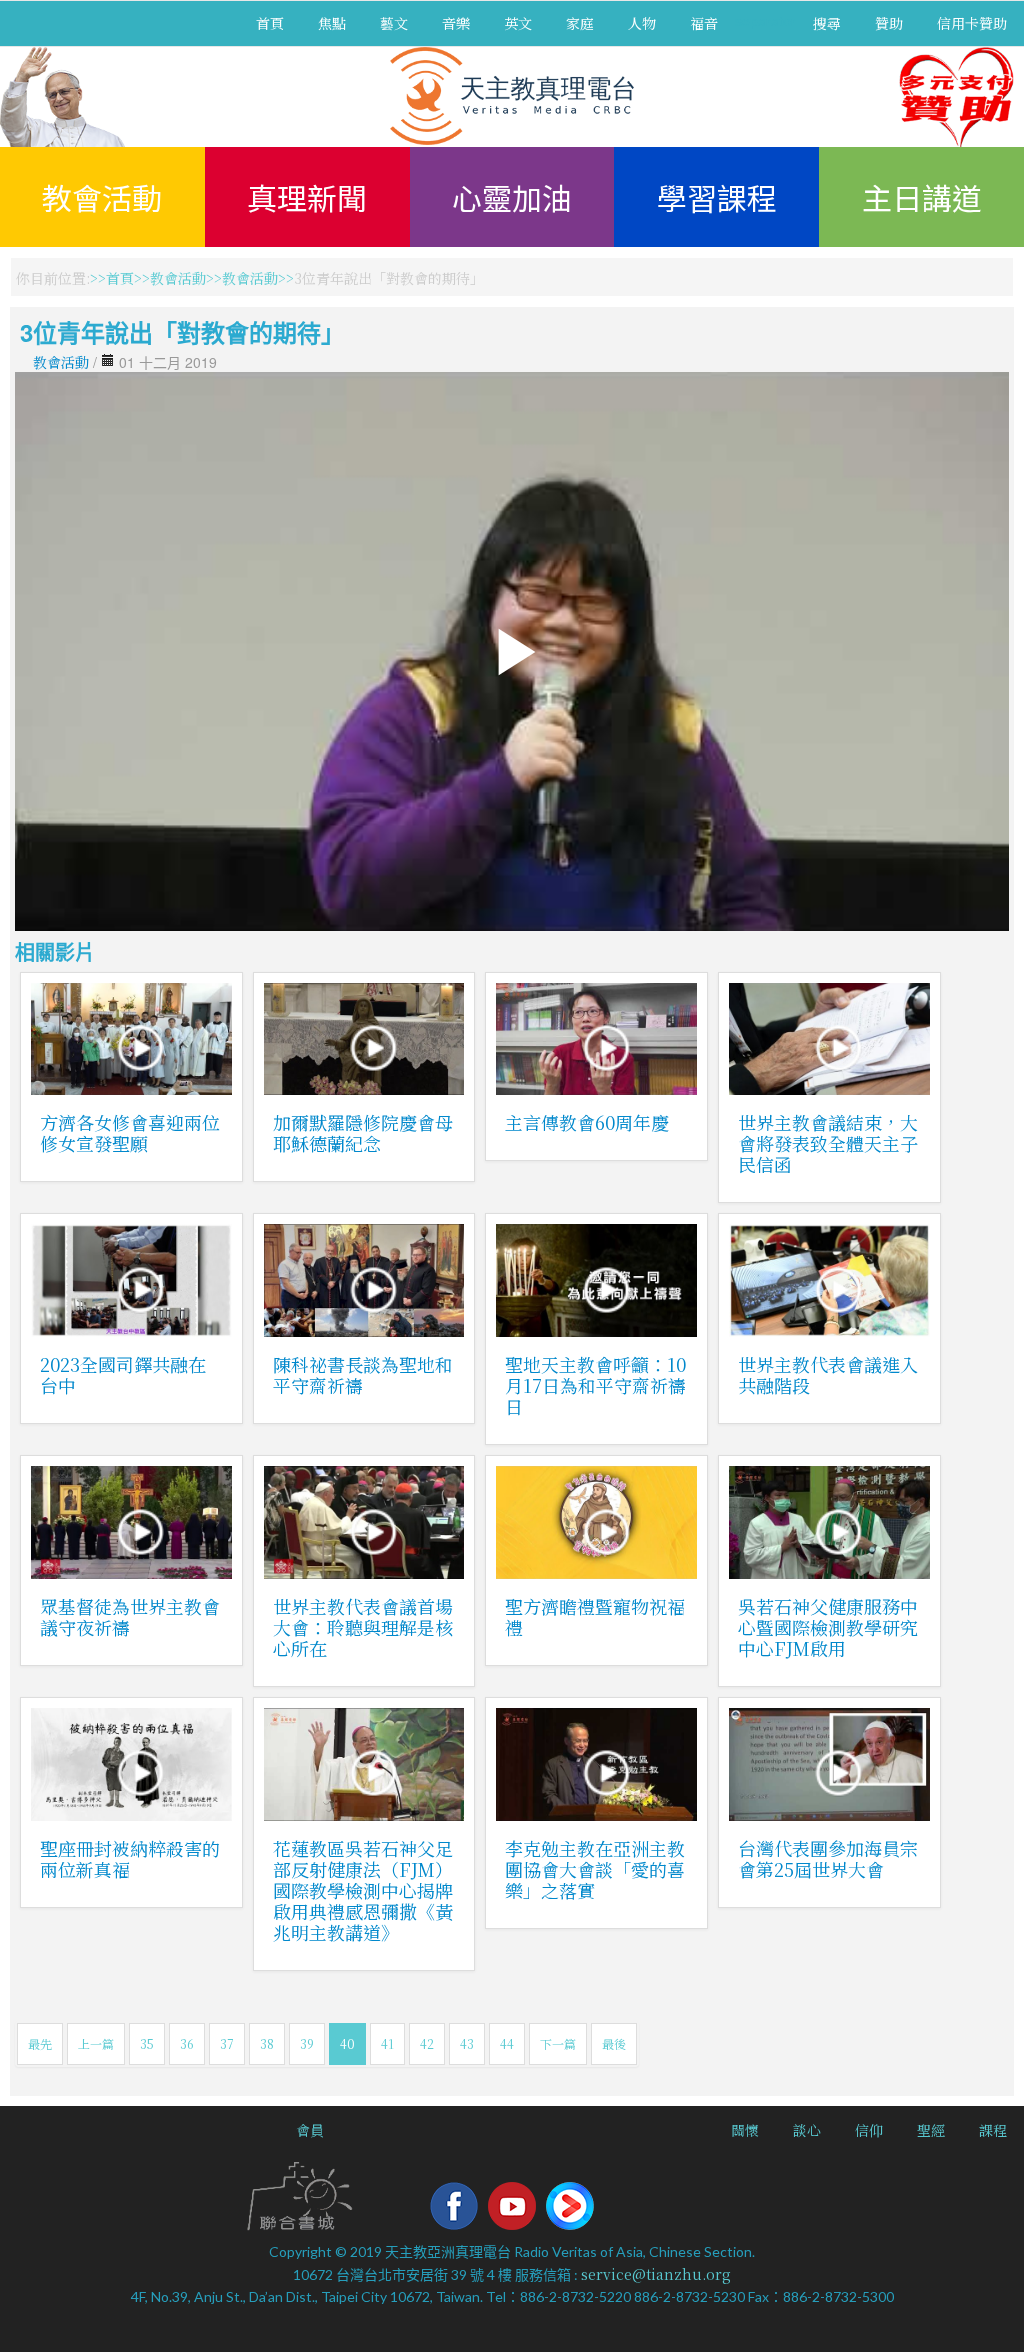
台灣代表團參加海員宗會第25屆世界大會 (828, 1858)
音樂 (456, 23)
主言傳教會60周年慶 (587, 1122)
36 (187, 2043)
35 (147, 2043)
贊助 (889, 23)
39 (307, 2043)
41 (387, 2043)
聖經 (931, 2130)
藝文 (394, 23)
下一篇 (558, 2043)
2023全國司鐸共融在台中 (123, 1374)
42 (427, 2043)
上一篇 (96, 2043)
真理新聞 (307, 197)
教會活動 (102, 197)
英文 (518, 23)
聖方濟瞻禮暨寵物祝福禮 (595, 1616)
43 (467, 2043)
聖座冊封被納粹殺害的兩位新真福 (130, 1858)
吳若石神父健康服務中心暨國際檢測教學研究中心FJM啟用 (828, 1627)
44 (507, 2043)
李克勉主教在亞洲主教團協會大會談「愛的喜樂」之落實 (595, 1869)
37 (227, 2043)
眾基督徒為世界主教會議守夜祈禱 (130, 1616)
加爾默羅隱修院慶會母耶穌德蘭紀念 (363, 1132)
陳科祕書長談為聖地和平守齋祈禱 (363, 1374)
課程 (993, 2130)
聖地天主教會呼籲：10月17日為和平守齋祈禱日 (595, 1385)
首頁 (270, 23)
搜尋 (827, 23)
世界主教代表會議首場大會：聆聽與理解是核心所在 (363, 1627)
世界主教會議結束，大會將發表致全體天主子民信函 (828, 1143)
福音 (704, 23)
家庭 (580, 23)
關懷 (745, 2130)
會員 (310, 2130)
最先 (40, 2043)
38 (267, 2043)
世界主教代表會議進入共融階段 (828, 1374)
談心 (807, 2130)
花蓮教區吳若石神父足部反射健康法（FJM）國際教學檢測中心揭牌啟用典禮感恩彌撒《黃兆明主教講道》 (363, 1890)
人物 (642, 23)
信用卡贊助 (972, 23)
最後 (614, 2043)
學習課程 (717, 197)
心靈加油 (512, 197)
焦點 (332, 23)
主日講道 (922, 197)
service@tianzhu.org (656, 2274)
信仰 (869, 2130)
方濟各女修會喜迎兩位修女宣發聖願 (130, 1132)
